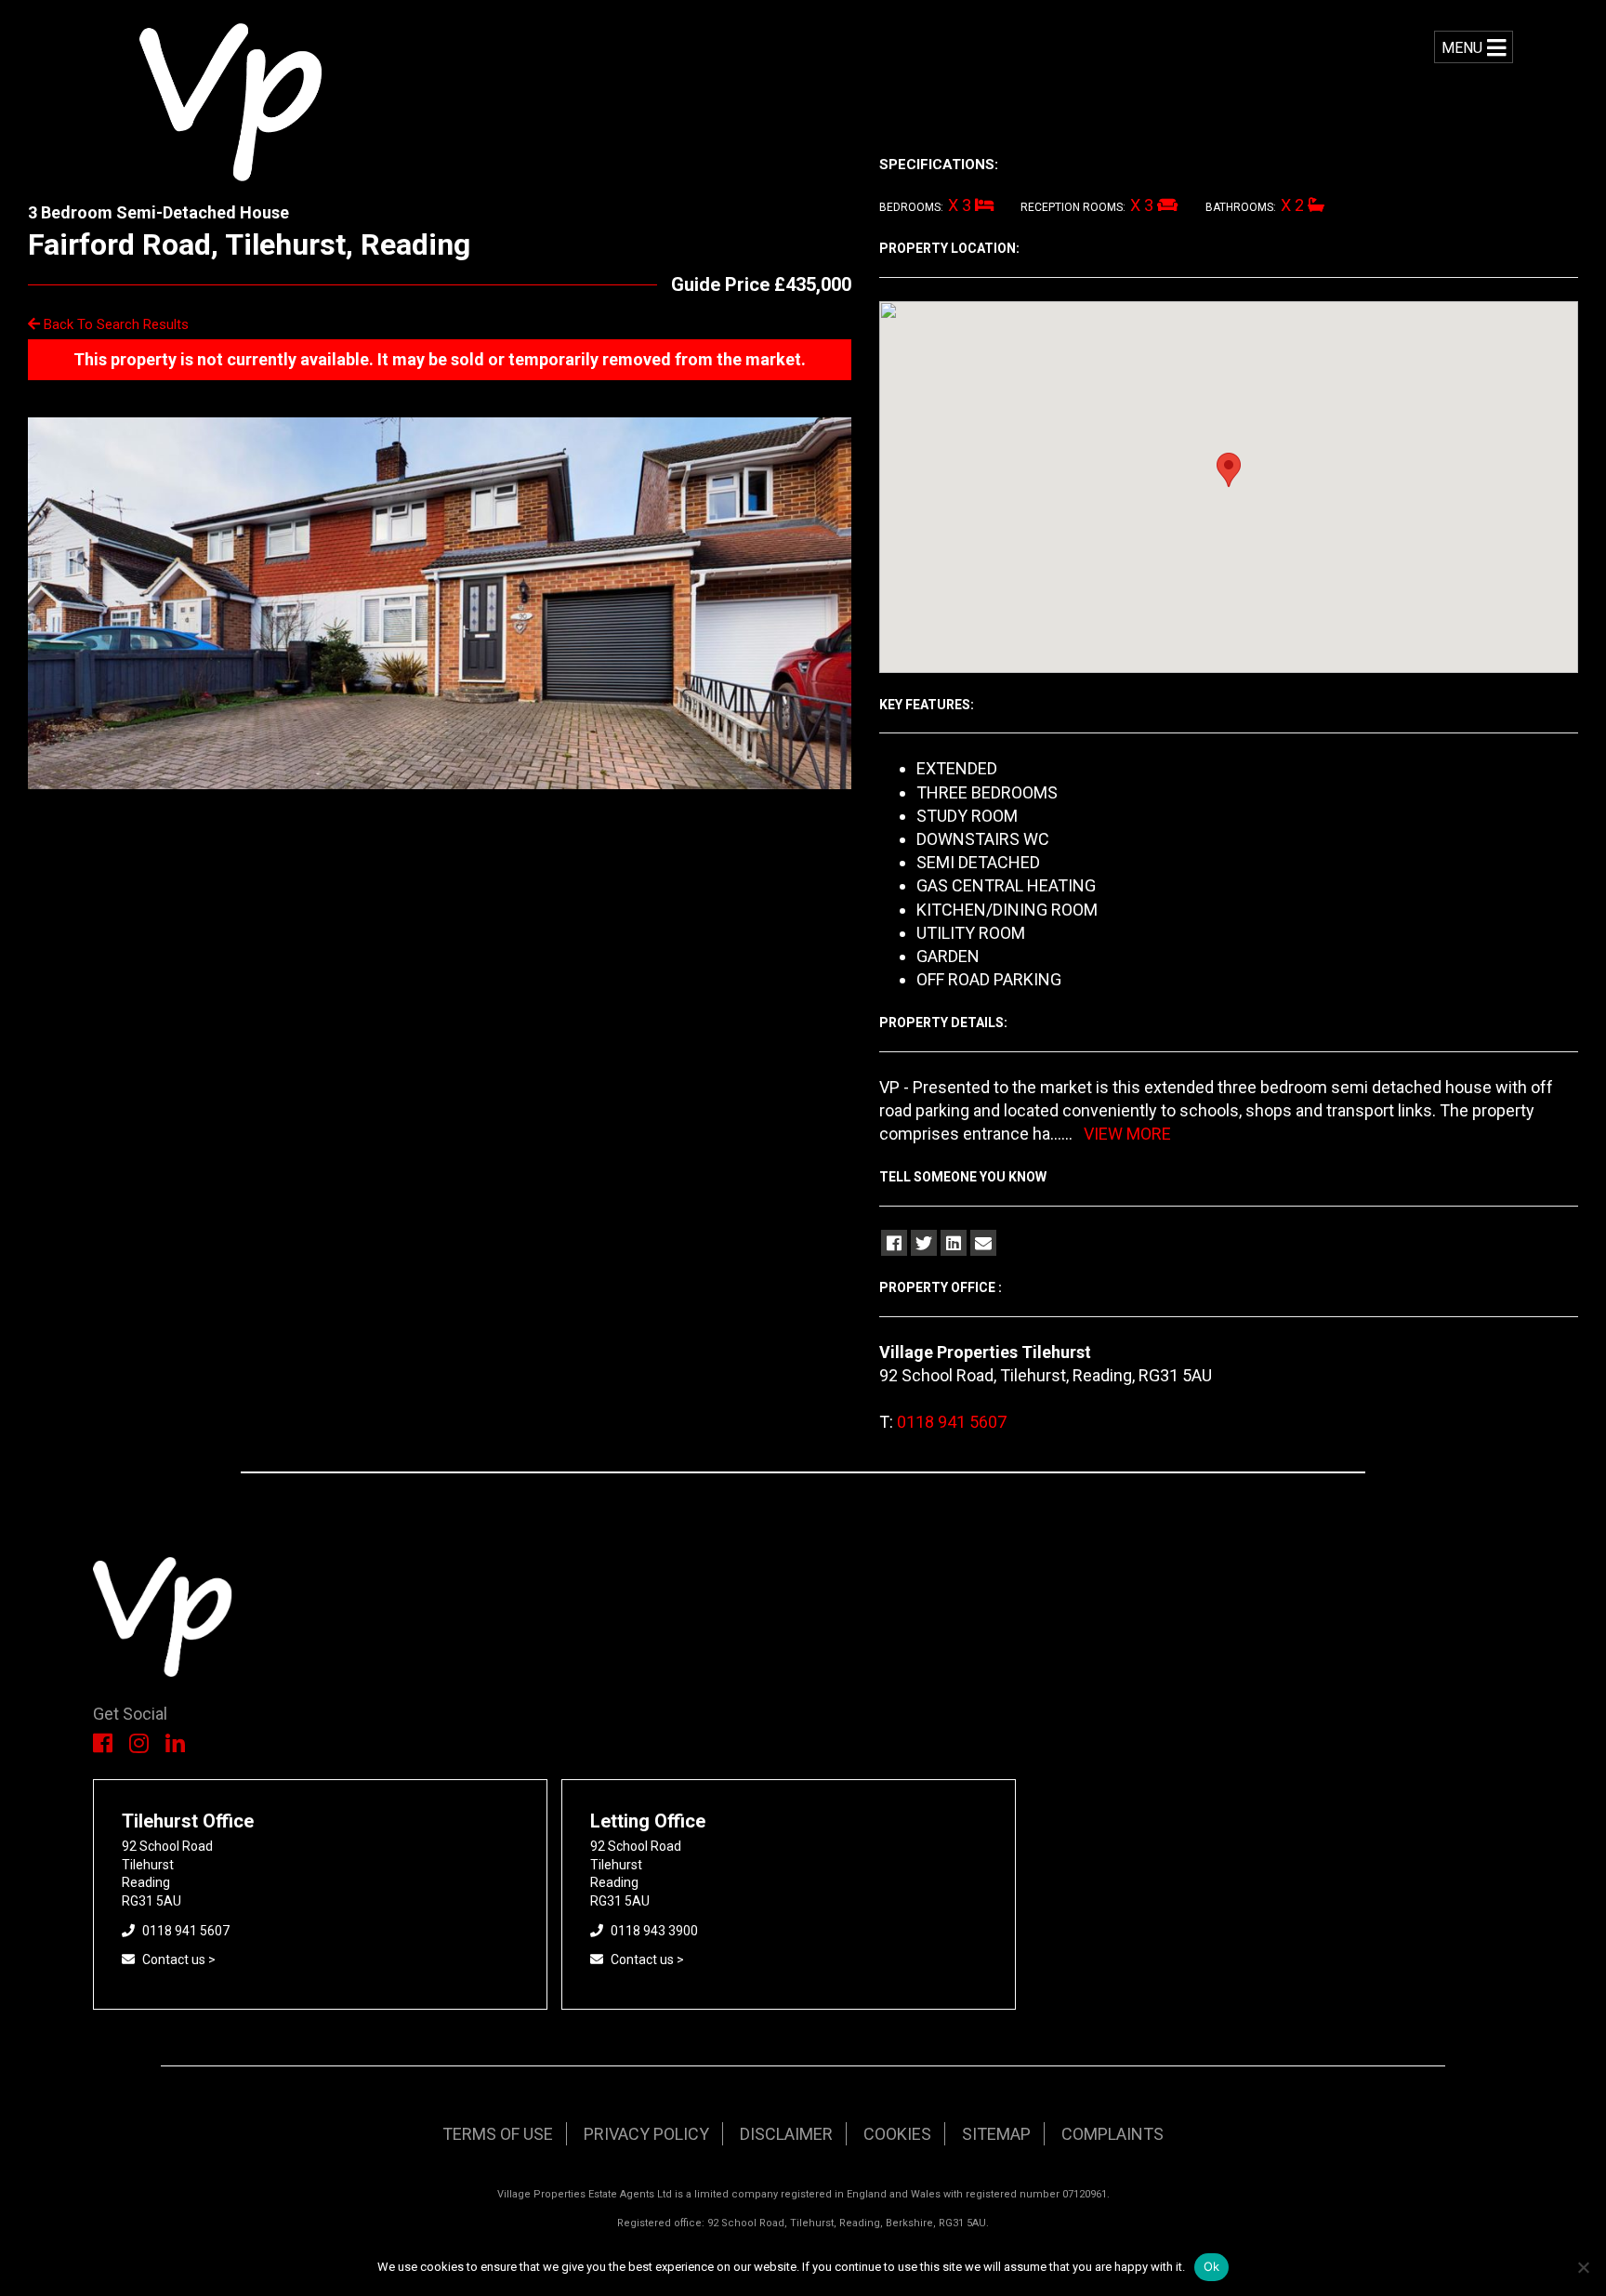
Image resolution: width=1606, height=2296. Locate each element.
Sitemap (996, 2134)
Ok (1212, 2266)
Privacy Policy (646, 2134)
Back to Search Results (114, 324)
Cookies (897, 2134)
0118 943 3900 (654, 1931)
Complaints (1112, 2134)
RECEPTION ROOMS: (1073, 207)
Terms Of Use (498, 2134)
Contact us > (179, 1960)
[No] (1583, 2267)
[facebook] (894, 1243)
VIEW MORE (1127, 1134)
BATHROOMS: (1241, 207)
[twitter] (924, 1243)
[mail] (983, 1243)
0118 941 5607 (952, 1422)
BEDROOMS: (911, 207)
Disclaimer (786, 2134)
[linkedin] (954, 1243)
